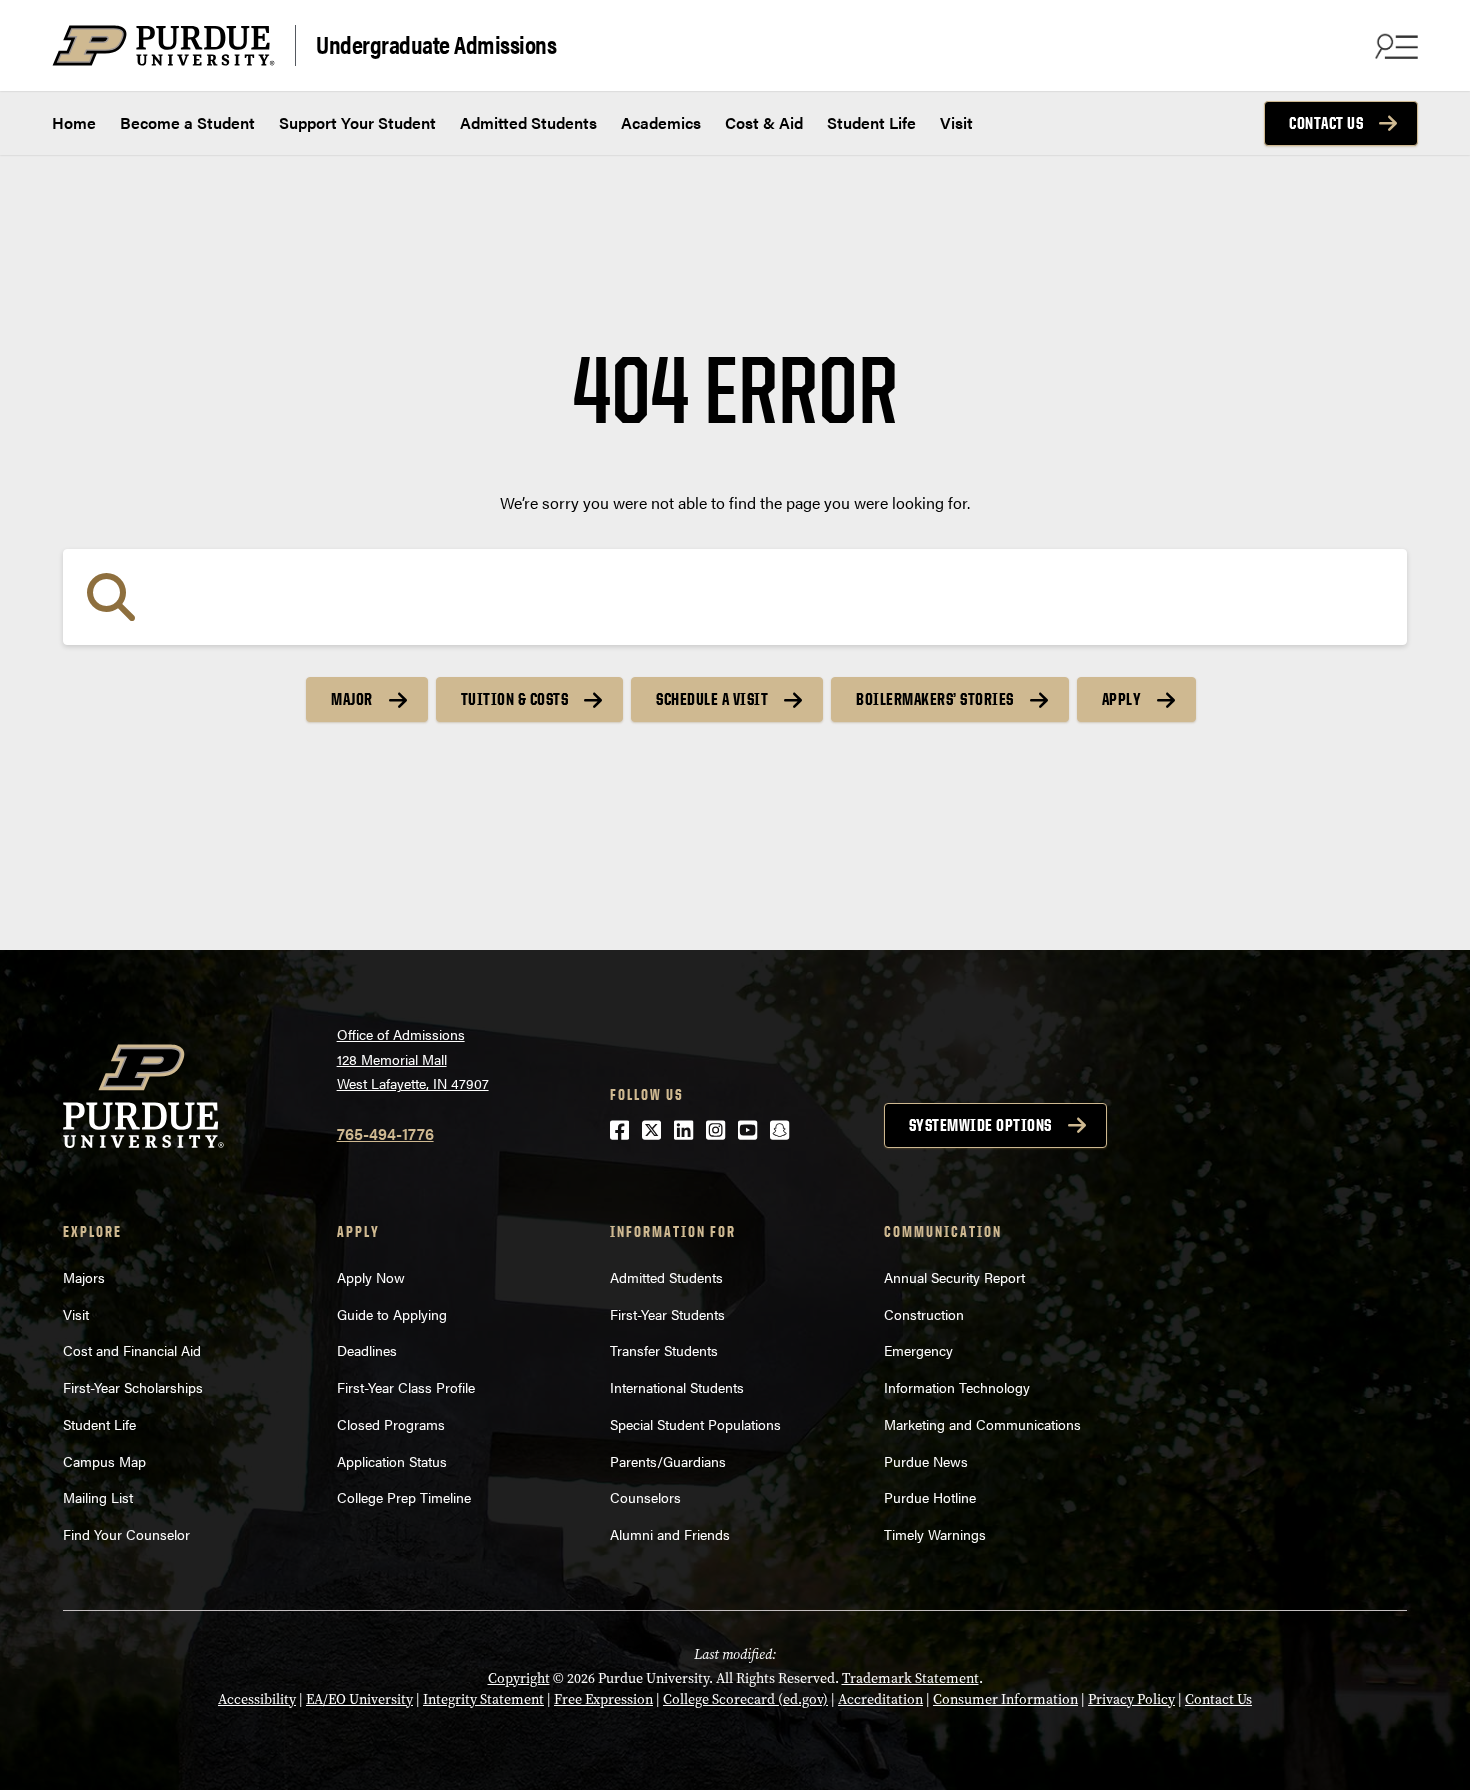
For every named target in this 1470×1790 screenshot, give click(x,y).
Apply (1122, 699)
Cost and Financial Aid (132, 1350)
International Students (677, 1387)
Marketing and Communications (982, 1424)
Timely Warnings (935, 1534)
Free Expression (603, 1699)
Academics (661, 122)
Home (74, 122)
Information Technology (957, 1387)
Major (352, 699)
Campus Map (104, 1461)
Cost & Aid (764, 122)
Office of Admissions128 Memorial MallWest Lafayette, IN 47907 (413, 1058)
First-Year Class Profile (406, 1387)
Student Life (871, 122)
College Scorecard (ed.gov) (745, 1699)
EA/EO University (359, 1699)
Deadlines (367, 1350)
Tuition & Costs (515, 699)
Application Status (392, 1461)
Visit (956, 122)
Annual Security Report (954, 1277)
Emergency (918, 1350)
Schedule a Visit (712, 699)
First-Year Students (667, 1314)
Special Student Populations (695, 1424)
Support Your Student (357, 122)
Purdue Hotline (930, 1497)
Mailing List (98, 1497)
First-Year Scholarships (133, 1387)
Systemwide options (980, 1125)
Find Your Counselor (126, 1534)
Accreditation (880, 1699)
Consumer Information (1005, 1699)
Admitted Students (528, 122)
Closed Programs (391, 1424)
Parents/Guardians (668, 1461)
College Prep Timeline (404, 1497)
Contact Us (1326, 123)
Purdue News (926, 1461)
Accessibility (257, 1699)
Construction (924, 1314)
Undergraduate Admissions (436, 43)
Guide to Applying (392, 1314)
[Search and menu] (1394, 46)
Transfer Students (664, 1350)
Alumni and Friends (670, 1534)
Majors (84, 1277)
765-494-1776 (385, 1133)
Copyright (519, 1678)
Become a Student (187, 122)
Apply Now (371, 1277)
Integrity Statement (483, 1699)
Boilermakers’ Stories (935, 699)
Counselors (645, 1497)
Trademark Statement (910, 1678)
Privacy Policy (1131, 1699)
